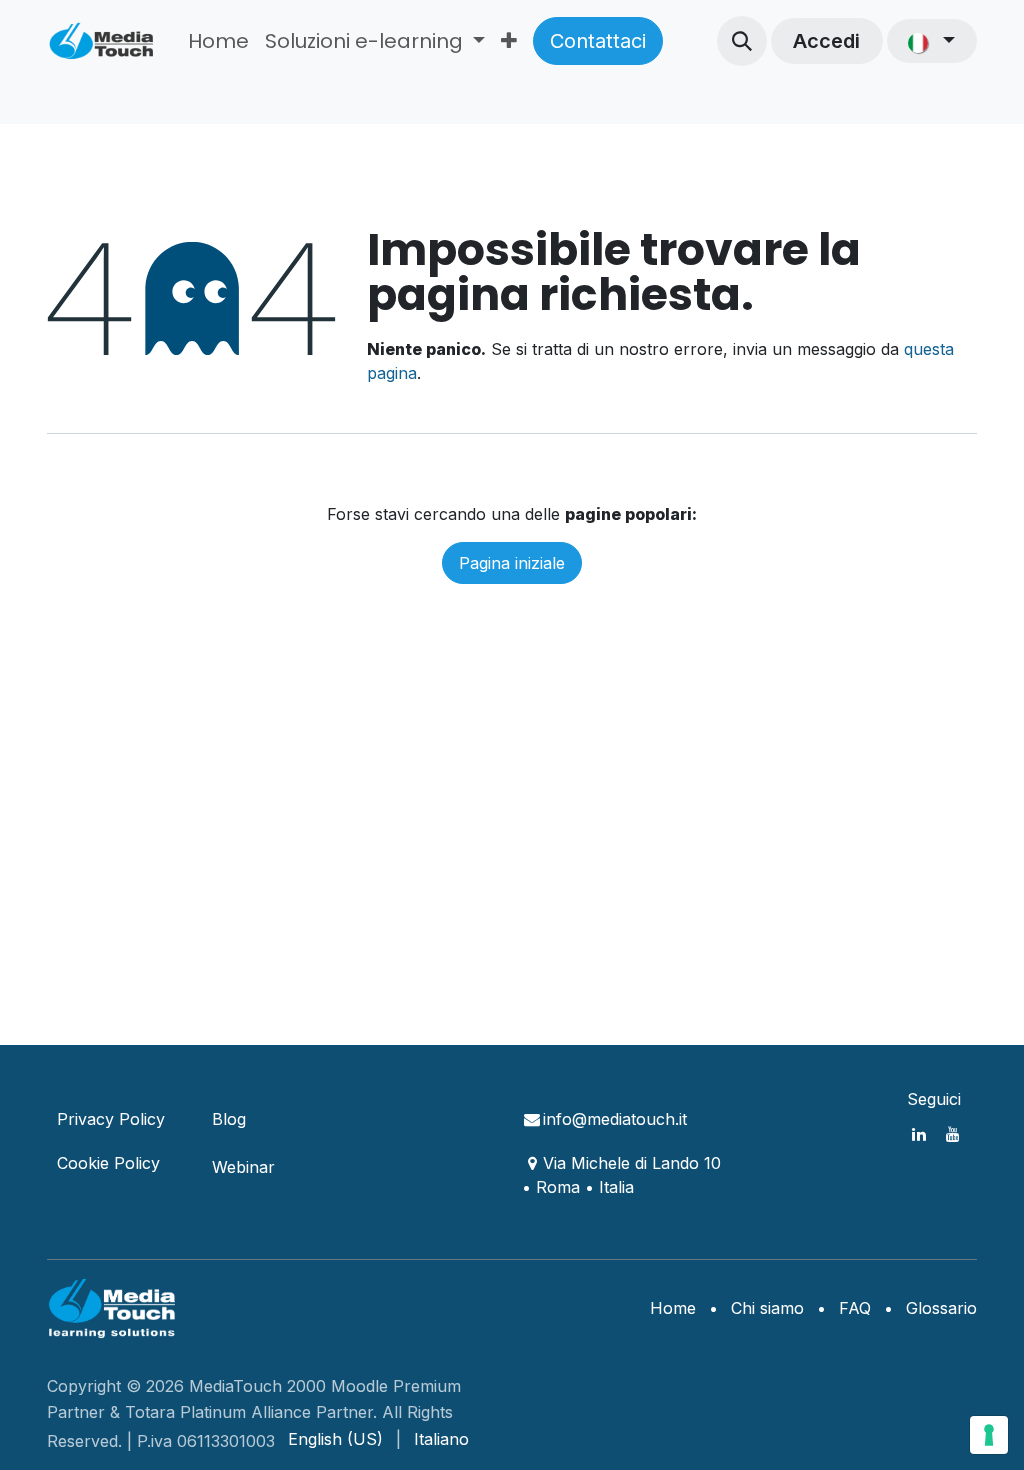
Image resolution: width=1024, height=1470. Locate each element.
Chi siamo (767, 1308)
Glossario (941, 1308)
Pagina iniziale (512, 563)
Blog (229, 1119)
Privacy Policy (111, 1119)
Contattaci (598, 41)
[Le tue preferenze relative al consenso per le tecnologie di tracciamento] (989, 1435)
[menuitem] (218, 41)
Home (673, 1308)
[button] (742, 41)
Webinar (243, 1167)
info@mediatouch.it (615, 1119)
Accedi (826, 41)
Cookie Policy (108, 1163)
